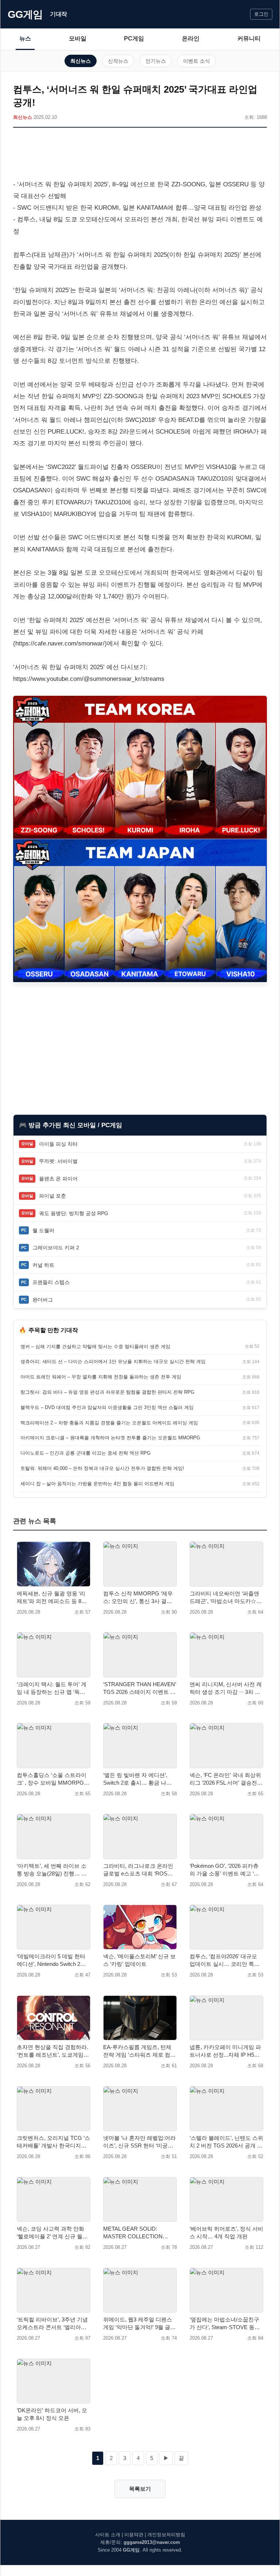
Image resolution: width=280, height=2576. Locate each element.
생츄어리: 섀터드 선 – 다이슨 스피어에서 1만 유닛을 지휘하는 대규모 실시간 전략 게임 (113, 1361)
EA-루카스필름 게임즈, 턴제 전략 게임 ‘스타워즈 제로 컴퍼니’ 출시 (139, 2051)
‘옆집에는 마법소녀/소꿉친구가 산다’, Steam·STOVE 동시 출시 (225, 2324)
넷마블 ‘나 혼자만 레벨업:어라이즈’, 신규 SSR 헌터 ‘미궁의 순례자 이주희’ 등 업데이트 (139, 2142)
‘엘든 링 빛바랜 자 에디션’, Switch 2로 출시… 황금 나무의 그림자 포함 (137, 1779)
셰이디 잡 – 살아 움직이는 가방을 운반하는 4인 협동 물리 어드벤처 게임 (97, 1484)
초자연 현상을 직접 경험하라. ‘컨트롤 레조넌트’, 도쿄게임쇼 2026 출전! (53, 2051)
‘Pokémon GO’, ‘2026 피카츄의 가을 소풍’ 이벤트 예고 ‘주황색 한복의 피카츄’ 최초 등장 (226, 1870)
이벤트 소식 (197, 61)
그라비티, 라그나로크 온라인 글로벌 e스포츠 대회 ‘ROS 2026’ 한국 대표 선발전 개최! (138, 1870)
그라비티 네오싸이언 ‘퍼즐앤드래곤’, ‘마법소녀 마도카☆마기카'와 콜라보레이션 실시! (226, 1598)
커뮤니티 (249, 38)
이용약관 (134, 2535)
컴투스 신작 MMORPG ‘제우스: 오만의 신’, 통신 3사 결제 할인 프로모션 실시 (138, 1598)
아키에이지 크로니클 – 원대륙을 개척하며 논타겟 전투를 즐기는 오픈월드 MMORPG (110, 1438)
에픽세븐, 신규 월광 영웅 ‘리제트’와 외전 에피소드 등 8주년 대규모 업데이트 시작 (52, 1598)
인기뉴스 (156, 61)
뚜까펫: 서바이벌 (58, 1161)
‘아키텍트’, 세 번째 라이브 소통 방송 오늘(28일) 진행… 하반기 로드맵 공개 (52, 1870)
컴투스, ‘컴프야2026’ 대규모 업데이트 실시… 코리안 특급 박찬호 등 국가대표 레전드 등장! (225, 1960)
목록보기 (140, 2489)
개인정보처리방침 (166, 2535)
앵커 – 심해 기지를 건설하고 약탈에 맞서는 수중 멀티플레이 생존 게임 (95, 1347)
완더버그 (43, 1300)
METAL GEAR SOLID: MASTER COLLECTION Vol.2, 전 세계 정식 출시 (133, 2233)
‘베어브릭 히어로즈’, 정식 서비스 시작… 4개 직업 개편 (226, 2232)
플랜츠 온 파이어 (58, 1179)
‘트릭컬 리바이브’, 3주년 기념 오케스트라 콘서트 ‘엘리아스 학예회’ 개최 (52, 2324)
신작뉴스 (118, 61)
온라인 (191, 38)
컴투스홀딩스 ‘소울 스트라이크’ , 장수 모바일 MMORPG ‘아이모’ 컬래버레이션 (52, 1779)
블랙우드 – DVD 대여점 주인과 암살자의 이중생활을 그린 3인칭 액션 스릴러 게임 (107, 1407)
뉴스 (25, 38)
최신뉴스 (81, 61)
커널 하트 (43, 1265)
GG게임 (25, 14)
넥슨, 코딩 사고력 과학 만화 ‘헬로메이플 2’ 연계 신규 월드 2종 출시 (52, 2233)
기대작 (59, 14)
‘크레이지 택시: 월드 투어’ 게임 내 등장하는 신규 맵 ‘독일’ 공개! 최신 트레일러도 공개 (52, 1688)
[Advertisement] (140, 155)
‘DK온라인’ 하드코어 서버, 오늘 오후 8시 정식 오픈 (52, 2414)
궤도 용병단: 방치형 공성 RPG (74, 1213)
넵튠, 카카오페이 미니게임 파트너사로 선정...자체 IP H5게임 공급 (225, 2051)
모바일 (78, 38)
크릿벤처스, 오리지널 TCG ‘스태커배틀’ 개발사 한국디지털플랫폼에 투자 (53, 2142)
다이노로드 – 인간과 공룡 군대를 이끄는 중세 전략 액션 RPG (85, 1453)
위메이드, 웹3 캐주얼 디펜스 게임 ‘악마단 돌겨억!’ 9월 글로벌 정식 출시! (139, 2324)
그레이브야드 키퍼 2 (56, 1248)
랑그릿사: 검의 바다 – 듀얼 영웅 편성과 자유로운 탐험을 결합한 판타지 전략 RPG (107, 1392)
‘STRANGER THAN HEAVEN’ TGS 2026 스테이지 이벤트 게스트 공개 (139, 1688)
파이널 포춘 (52, 1196)
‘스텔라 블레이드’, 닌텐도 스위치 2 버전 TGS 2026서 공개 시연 (226, 2142)
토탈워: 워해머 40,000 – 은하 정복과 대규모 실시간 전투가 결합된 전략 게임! (102, 1468)
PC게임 (134, 38)
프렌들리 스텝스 (51, 1282)
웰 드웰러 (43, 1230)
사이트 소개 (108, 2535)
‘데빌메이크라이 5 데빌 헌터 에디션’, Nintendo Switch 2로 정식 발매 (51, 1960)
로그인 (261, 14)
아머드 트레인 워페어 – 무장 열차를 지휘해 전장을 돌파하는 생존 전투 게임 (101, 1377)
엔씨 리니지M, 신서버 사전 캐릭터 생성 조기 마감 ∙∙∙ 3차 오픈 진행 (226, 1688)
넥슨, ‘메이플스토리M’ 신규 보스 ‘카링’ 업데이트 (139, 1960)
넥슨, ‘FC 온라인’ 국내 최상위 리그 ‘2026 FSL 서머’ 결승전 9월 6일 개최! (225, 1779)
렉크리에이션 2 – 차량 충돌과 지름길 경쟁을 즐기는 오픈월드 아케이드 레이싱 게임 (109, 1423)
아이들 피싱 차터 (58, 1144)
